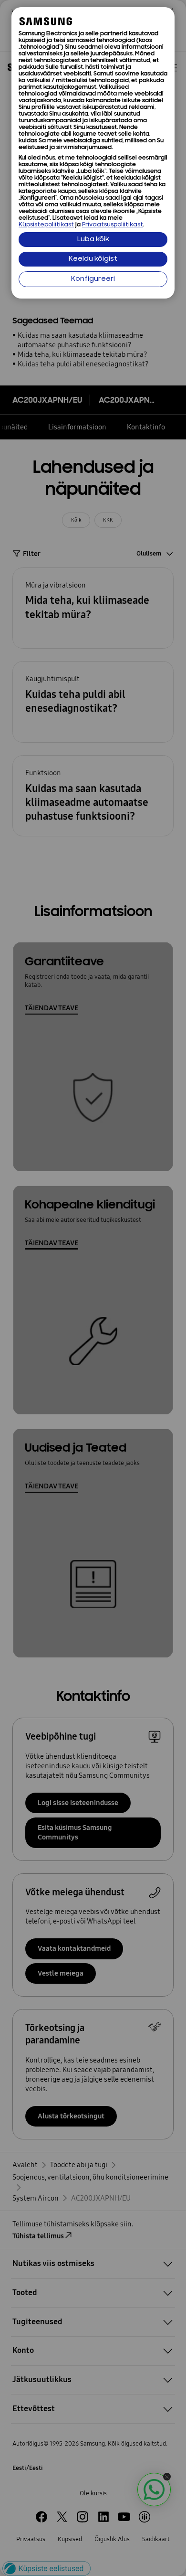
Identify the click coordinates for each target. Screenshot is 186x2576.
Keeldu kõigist (93, 259)
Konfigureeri (93, 279)
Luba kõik (93, 240)
